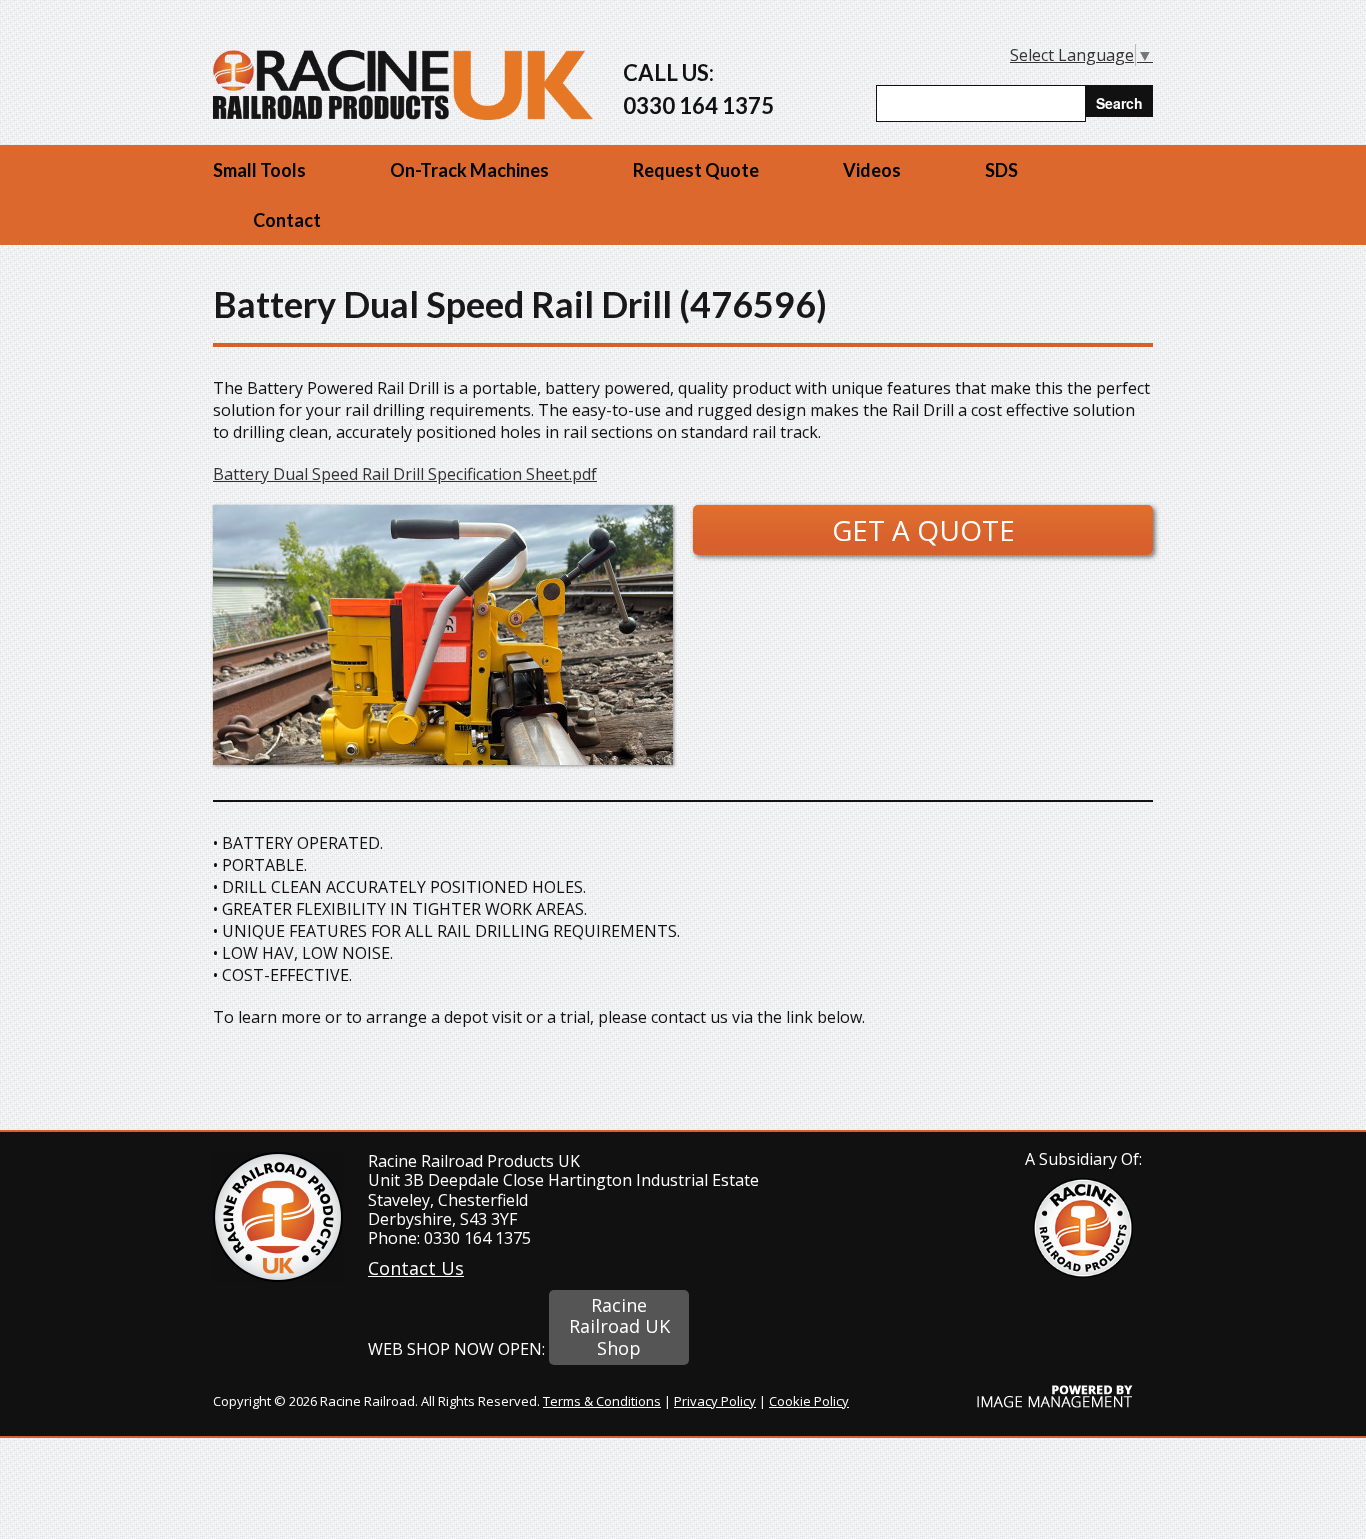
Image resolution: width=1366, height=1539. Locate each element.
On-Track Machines (469, 170)
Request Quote (696, 170)
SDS (1001, 170)
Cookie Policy (809, 1401)
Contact (287, 220)
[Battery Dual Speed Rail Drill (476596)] (443, 759)
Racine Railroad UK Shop (619, 1326)
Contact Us (416, 1268)
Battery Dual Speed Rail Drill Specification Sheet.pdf (405, 474)
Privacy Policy (715, 1401)
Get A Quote (923, 530)
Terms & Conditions (602, 1401)
